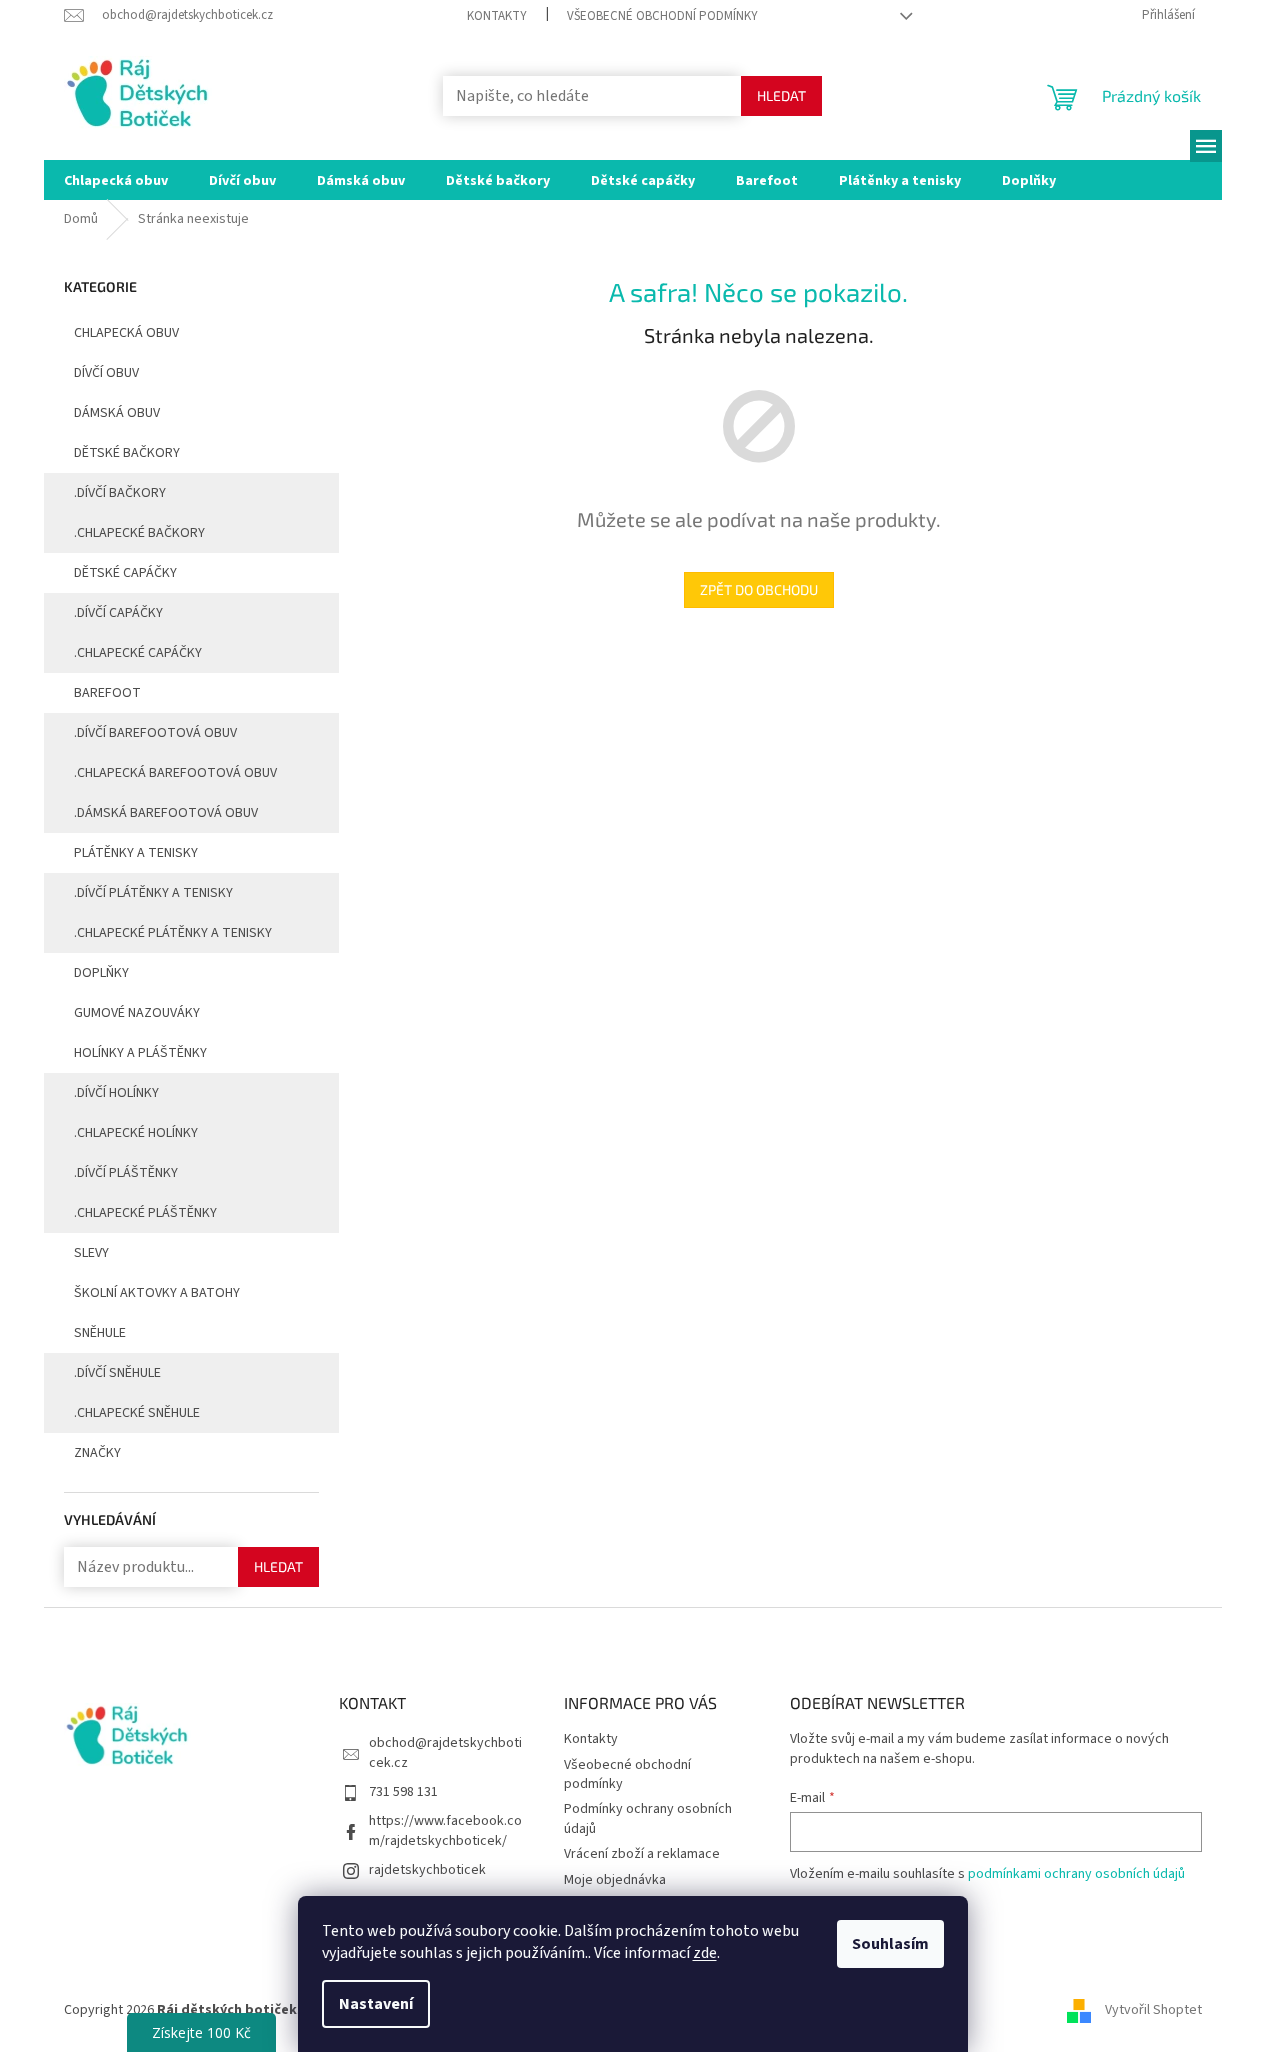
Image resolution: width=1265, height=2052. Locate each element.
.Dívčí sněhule (117, 1373)
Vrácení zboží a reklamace (642, 1854)
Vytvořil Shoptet (1153, 2011)
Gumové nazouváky (137, 1013)
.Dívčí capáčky (118, 613)
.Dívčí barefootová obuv (155, 733)
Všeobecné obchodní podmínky (662, 16)
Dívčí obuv (106, 373)
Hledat (781, 95)
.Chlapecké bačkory (139, 533)
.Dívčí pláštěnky (126, 1173)
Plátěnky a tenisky (136, 853)
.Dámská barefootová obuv (166, 813)
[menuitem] (116, 180)
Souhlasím (890, 1944)
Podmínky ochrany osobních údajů (648, 1818)
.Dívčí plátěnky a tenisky (153, 893)
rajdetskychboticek (427, 1870)
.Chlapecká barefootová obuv (175, 773)
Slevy (91, 1253)
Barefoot (107, 693)
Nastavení (376, 2004)
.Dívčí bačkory (120, 493)
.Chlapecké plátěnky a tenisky (173, 933)
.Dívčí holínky (116, 1093)
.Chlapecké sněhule (137, 1413)
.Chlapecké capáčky (138, 653)
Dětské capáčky (125, 573)
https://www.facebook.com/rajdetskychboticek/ (445, 1830)
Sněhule (100, 1333)
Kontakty (497, 16)
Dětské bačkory (127, 453)
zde (705, 1953)
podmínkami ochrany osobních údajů (1076, 1874)
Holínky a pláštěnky (140, 1053)
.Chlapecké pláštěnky (145, 1213)
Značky (97, 1453)
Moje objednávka (615, 1880)
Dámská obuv (117, 413)
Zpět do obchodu (759, 589)
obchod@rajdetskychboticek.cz (445, 1752)
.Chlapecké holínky (136, 1133)
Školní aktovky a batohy (157, 1293)
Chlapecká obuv (126, 333)
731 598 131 (403, 1792)
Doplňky (101, 973)
